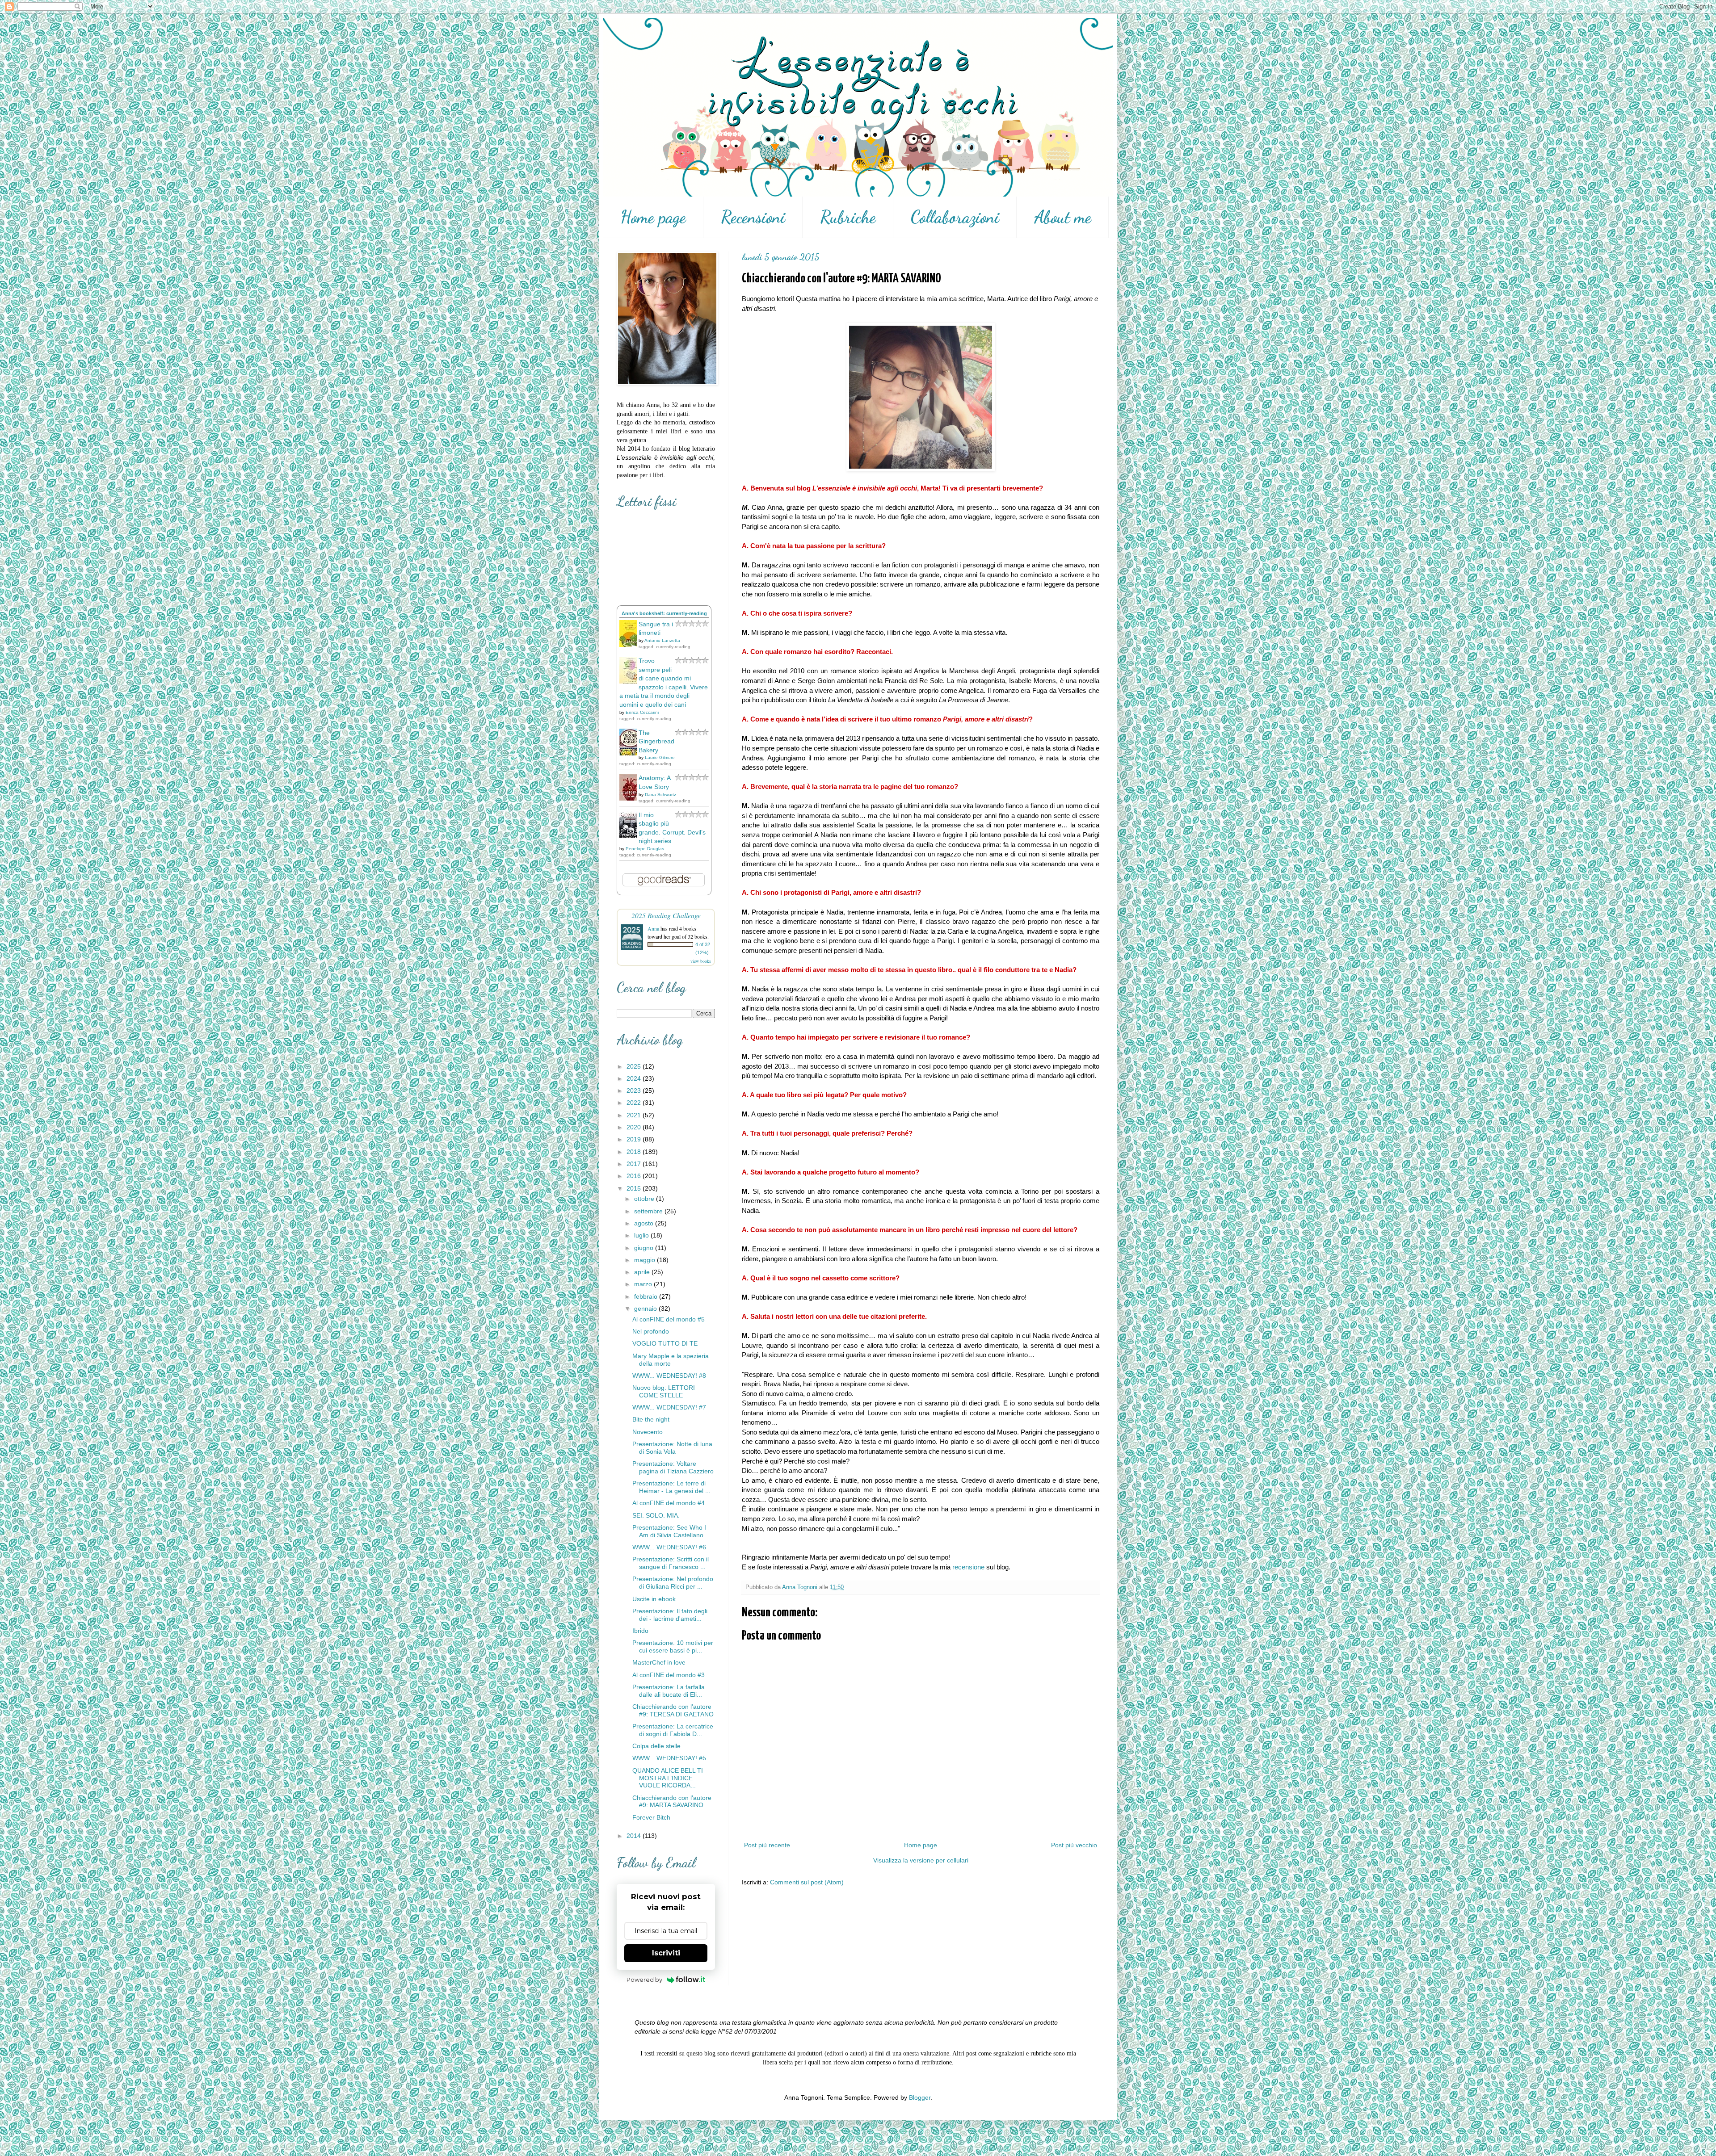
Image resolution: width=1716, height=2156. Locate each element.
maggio (646, 1260)
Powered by (644, 1980)
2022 (635, 1103)
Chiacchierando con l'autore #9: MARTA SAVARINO (672, 1802)
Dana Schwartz (660, 795)
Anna (653, 928)
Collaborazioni (955, 217)
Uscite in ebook (654, 1599)
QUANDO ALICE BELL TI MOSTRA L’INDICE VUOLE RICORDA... (668, 1778)
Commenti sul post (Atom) (807, 1882)
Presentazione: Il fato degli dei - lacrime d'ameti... (670, 1615)
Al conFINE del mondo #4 (669, 1503)
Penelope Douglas (645, 849)
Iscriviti (666, 1953)
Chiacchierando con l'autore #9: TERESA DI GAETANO (673, 1710)
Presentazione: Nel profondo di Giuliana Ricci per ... (673, 1583)
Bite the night (651, 1419)
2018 (635, 1152)
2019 (635, 1139)
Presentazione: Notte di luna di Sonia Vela (672, 1448)
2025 (635, 1066)
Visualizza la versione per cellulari (921, 1860)
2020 (635, 1127)
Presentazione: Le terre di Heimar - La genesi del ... (671, 1487)
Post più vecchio (1074, 1845)
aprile (643, 1272)
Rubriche (848, 217)
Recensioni (753, 217)
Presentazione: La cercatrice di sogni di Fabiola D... (673, 1730)
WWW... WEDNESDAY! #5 (669, 1758)
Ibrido (640, 1631)
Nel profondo (651, 1331)
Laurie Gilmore (660, 757)
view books (701, 961)
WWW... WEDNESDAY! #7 (669, 1407)
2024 (635, 1078)
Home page (653, 217)
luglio (642, 1235)
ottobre (645, 1199)
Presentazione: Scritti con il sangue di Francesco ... (671, 1563)
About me (1063, 217)
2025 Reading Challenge (666, 915)
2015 (635, 1188)
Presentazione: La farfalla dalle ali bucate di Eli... (669, 1691)
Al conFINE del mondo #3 (669, 1675)
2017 (635, 1164)
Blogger (920, 2097)
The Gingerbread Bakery (656, 741)
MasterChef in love (659, 1662)
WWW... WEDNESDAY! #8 (669, 1376)
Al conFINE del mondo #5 (669, 1319)
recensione (968, 1567)
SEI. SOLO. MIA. (656, 1515)
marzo (644, 1284)
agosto (645, 1223)
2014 (635, 1836)
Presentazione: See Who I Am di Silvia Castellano (669, 1531)
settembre (649, 1211)
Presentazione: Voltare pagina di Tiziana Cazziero (673, 1467)
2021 (635, 1115)
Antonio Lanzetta (662, 640)
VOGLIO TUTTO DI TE (665, 1343)
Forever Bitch (651, 1817)
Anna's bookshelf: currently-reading (664, 613)
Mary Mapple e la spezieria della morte (671, 1360)
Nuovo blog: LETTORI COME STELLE (664, 1391)
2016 (635, 1176)
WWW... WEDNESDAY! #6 (669, 1547)
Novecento (648, 1432)
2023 (635, 1091)
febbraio (647, 1296)
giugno (645, 1248)
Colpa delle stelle (656, 1746)
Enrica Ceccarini (642, 712)
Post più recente (767, 1845)
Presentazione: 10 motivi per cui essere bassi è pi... (673, 1646)
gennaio (646, 1309)
